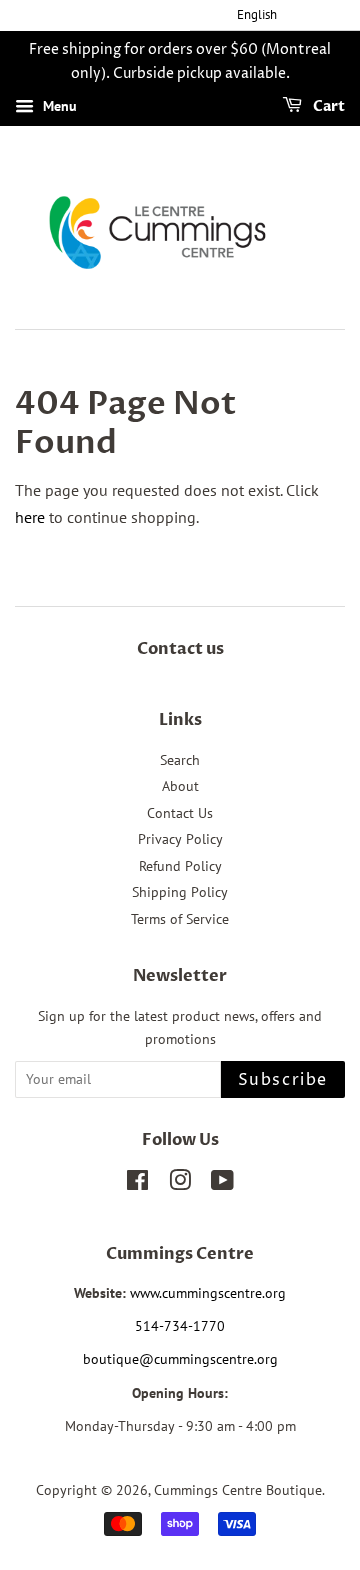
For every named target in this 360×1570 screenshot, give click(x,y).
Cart (327, 106)
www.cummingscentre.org (208, 1293)
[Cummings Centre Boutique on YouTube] (222, 1184)
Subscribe (283, 1080)
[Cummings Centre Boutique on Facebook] (137, 1184)
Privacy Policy (180, 839)
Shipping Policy (180, 892)
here (30, 517)
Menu (58, 106)
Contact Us (180, 813)
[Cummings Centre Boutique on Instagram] (180, 1184)
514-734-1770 (180, 1326)
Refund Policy (180, 866)
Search (180, 760)
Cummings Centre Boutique (238, 1490)
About (180, 786)
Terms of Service (180, 919)
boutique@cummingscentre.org (180, 1359)
